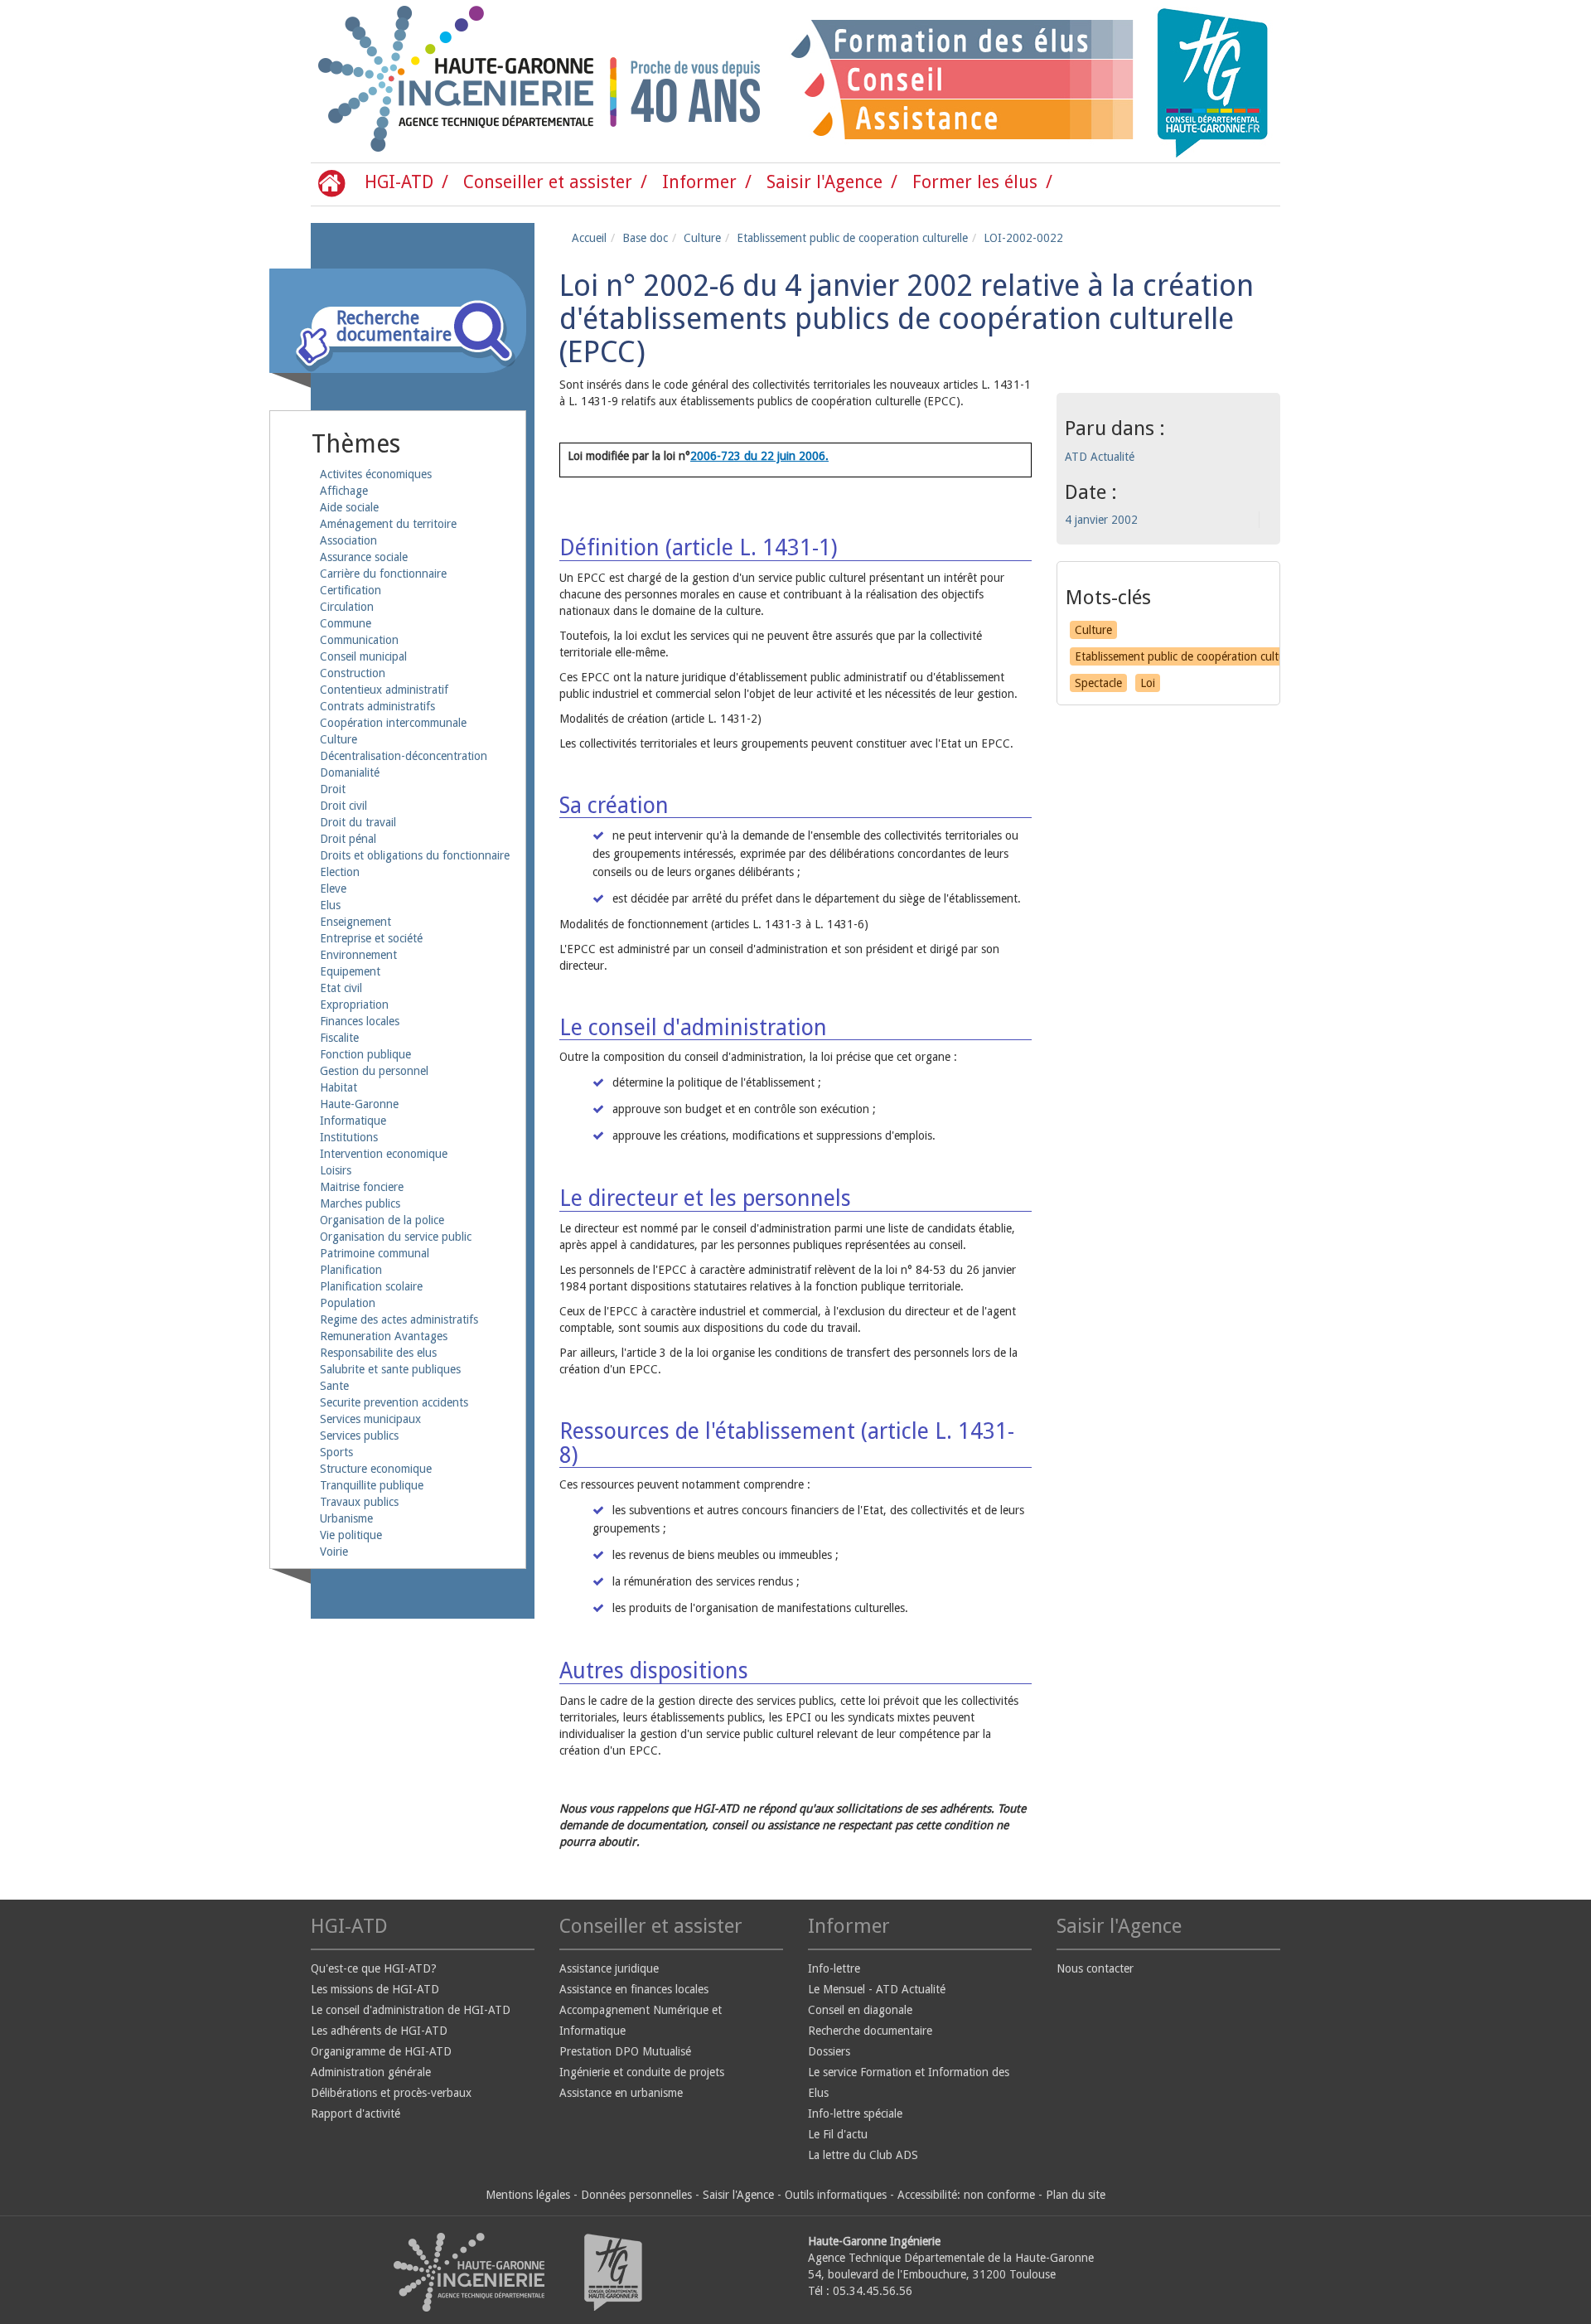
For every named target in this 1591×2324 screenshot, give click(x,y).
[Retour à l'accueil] (381, 81)
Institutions (349, 1137)
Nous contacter (1095, 1968)
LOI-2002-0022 (1023, 238)
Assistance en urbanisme (621, 2093)
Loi (1148, 683)
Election (340, 872)
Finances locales (360, 1021)
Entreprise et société (371, 938)
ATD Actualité (1100, 457)
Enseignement (355, 922)
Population (348, 1303)
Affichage (344, 491)
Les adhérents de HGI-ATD (379, 2031)
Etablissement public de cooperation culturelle (852, 238)
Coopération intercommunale (393, 723)
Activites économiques (376, 474)
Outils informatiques (836, 2195)
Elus (330, 905)
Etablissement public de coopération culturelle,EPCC (1207, 656)
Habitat (339, 1087)
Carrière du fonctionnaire (383, 574)
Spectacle (1098, 683)
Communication (359, 640)
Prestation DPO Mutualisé (625, 2051)
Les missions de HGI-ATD (375, 1989)
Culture (339, 739)
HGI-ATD (399, 182)
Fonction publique (365, 1054)
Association (348, 540)
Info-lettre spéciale (855, 2113)
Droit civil (343, 806)
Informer (699, 182)
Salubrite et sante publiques (390, 1369)
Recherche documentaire (870, 2031)
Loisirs (336, 1170)
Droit (333, 789)
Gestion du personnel (374, 1071)
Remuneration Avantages (384, 1336)
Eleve (333, 888)
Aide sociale (349, 507)
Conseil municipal (363, 656)
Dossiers (829, 2051)
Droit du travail (358, 822)
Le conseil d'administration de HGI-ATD (411, 2010)
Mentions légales (528, 2195)
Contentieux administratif (384, 690)
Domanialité (350, 772)
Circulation (347, 607)
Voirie (334, 1552)
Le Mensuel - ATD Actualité (877, 1989)
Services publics (359, 1436)
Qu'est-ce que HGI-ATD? (374, 1968)
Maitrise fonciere (362, 1187)
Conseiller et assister (548, 182)
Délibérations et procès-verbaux (391, 2093)
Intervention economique (384, 1154)
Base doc (645, 238)
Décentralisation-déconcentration (404, 756)
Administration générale (371, 2072)
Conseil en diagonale (860, 2010)
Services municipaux (370, 1419)
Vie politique (351, 1535)
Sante (334, 1386)
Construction (353, 673)
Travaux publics (359, 1502)
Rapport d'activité (355, 2113)
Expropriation (354, 1005)
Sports (336, 1452)
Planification (351, 1270)
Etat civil (341, 988)
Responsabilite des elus (378, 1353)
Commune (346, 623)
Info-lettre (834, 1968)
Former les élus (975, 182)
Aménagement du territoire (388, 524)
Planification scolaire (371, 1286)
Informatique (353, 1121)
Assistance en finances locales (634, 1989)
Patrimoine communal (375, 1253)
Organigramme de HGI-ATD (381, 2051)
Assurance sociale (364, 557)
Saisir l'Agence (825, 182)
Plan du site (1076, 2195)
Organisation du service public (396, 1237)
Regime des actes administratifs (399, 1319)
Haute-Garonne (359, 1104)
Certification (351, 590)
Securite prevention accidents (394, 1402)
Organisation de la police (382, 1220)
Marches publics (360, 1203)
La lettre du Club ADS (863, 2155)
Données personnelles (636, 2195)
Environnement (358, 955)
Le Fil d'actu (838, 2134)
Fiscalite (339, 1038)
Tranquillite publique (372, 1485)
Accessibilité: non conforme (966, 2195)
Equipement (350, 971)
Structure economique (376, 1469)
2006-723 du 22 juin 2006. (759, 456)
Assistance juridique (609, 1968)
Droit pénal (348, 839)
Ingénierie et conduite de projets (642, 2072)
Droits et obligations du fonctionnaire (415, 855)
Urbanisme (346, 1518)
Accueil (589, 238)
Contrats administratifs (377, 706)
